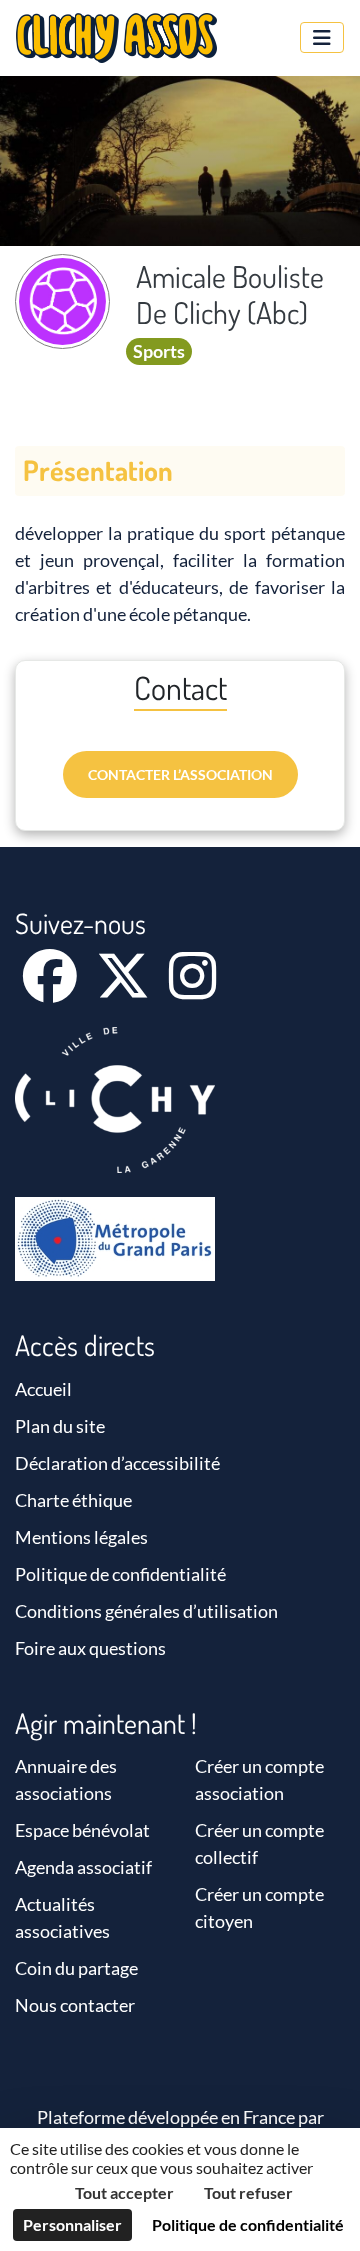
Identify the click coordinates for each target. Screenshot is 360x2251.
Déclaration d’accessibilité (117, 1463)
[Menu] (322, 37)
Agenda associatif (83, 1867)
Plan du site (60, 1426)
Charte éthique (73, 1500)
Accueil (43, 1389)
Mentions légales (81, 1537)
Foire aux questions (90, 1648)
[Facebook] (51, 989)
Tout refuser (248, 2192)
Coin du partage (76, 1968)
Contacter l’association (180, 774)
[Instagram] (192, 989)
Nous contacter (75, 2005)
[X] (124, 989)
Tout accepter (124, 2192)
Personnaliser (72, 2224)
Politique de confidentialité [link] (248, 2224)
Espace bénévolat (82, 1830)
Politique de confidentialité (120, 1574)
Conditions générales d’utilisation (146, 1611)
